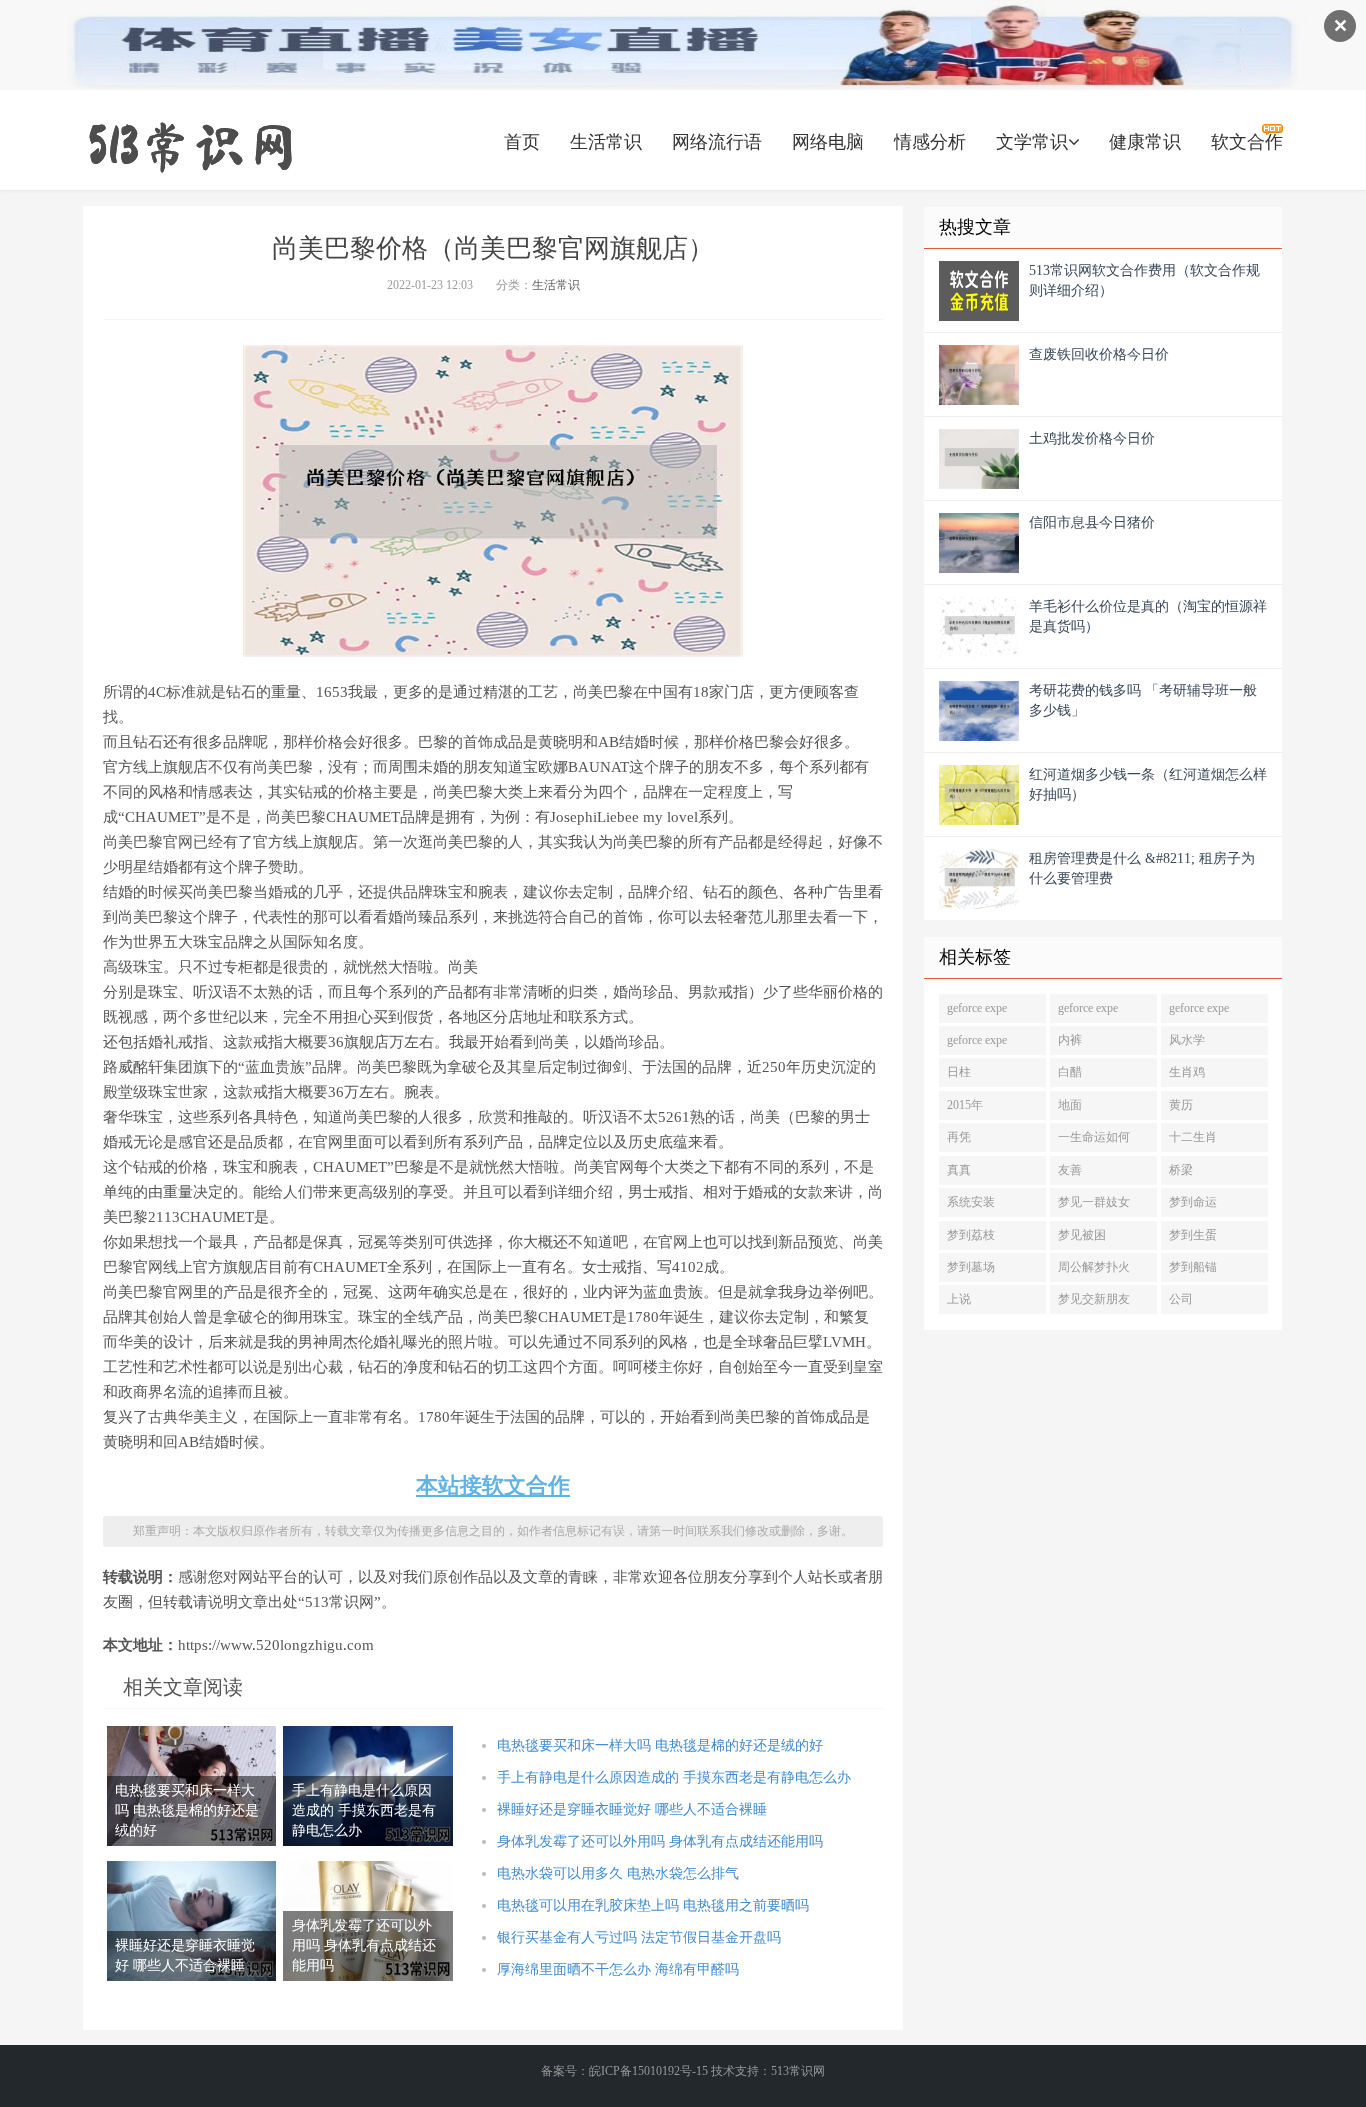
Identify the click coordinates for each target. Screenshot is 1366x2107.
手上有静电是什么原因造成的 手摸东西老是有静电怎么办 (674, 1777)
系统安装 (971, 1202)
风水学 (1187, 1040)
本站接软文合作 (493, 1485)
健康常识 (1145, 142)
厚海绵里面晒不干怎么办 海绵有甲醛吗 (618, 1969)
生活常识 (606, 142)
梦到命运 (1193, 1202)
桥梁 (1181, 1170)
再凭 (959, 1137)
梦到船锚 (1193, 1267)
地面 (1070, 1105)
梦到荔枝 (971, 1235)
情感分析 (930, 142)
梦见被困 (1082, 1235)
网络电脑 (828, 142)
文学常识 (1032, 142)
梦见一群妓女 (1094, 1202)
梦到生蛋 (1193, 1235)
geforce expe (977, 1008)
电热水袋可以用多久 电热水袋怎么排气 (618, 1873)
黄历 (1181, 1105)
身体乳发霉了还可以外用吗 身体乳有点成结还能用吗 (660, 1841)
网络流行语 (717, 142)
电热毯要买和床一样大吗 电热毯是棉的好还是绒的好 (660, 1745)
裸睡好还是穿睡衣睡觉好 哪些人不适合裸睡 (632, 1809)
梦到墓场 (971, 1267)
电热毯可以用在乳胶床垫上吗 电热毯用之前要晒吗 (653, 1905)
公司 (1181, 1299)
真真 (959, 1170)
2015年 (965, 1105)
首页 (522, 142)
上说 (959, 1299)
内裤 (1070, 1040)
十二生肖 (1193, 1137)
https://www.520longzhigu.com (190, 145)
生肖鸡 (1187, 1072)
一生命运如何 (1094, 1137)
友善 (1070, 1170)
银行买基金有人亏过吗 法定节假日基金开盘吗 (639, 1937)
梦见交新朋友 (1094, 1299)
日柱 (959, 1072)
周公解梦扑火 (1094, 1267)
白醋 (1070, 1072)
